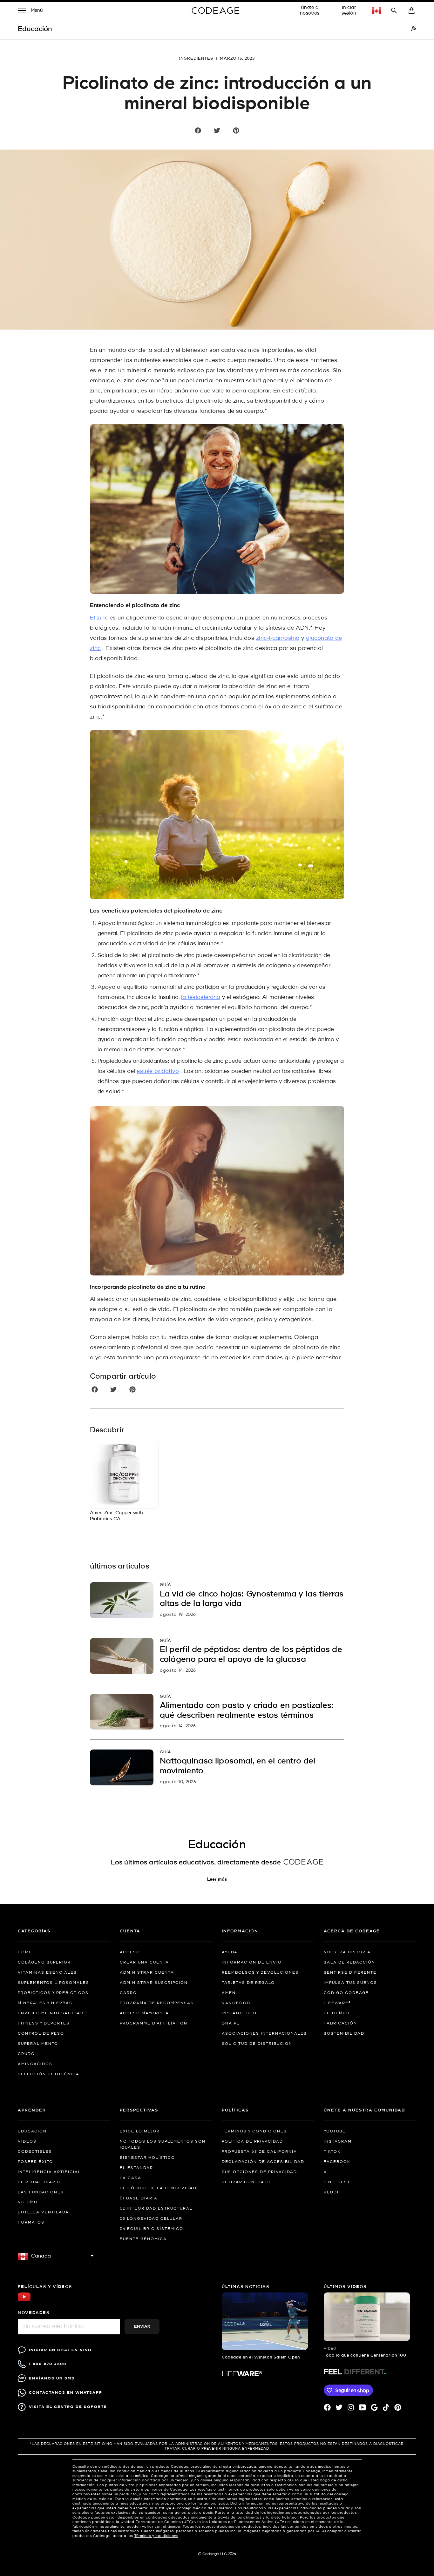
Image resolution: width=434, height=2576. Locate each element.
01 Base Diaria (139, 2198)
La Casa (131, 2178)
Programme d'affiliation (154, 2024)
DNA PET (232, 2024)
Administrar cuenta (147, 1973)
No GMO (28, 2202)
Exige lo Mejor (140, 2131)
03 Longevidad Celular (151, 2219)
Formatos (31, 2223)
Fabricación (340, 2024)
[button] (31, 11)
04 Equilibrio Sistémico (152, 2229)
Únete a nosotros (310, 10)
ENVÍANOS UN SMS (52, 2378)
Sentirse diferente (350, 1973)
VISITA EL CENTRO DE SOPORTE (68, 2407)
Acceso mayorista (144, 2013)
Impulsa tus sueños (350, 1983)
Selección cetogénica (49, 2074)
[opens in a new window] (414, 29)
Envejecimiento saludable (54, 2013)
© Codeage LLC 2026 (217, 2554)
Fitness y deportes (44, 2024)
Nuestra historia (347, 1952)
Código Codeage (346, 1993)
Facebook (337, 2162)
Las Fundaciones (41, 2192)
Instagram (338, 2142)
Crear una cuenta (144, 1963)
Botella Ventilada (43, 2212)
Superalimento (38, 2044)
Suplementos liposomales (54, 1983)
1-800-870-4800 (48, 2364)
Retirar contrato (246, 2182)
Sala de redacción (349, 1963)
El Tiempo (337, 2013)
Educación (32, 2131)
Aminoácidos (35, 2064)
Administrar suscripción (154, 1983)
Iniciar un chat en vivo (60, 2350)
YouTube (335, 2131)
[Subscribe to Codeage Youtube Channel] (24, 2301)
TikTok (332, 2152)
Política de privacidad (252, 2142)
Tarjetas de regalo (248, 1983)
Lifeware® (337, 2003)
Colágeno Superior (44, 1963)
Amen (229, 1993)
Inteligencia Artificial (49, 2172)
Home (25, 1952)
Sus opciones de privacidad (259, 2172)
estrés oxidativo (158, 1071)
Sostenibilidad (344, 2034)
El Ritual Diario (39, 2182)
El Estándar (136, 2168)
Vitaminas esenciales (47, 1973)
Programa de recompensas (157, 2003)
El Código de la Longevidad (158, 2188)
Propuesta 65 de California (259, 2152)
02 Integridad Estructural (156, 2209)
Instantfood (239, 2013)
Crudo (26, 2054)
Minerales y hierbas (45, 2003)
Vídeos (27, 2142)
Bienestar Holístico (147, 2158)
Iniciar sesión (349, 10)
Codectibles (35, 2152)
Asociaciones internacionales (264, 2034)
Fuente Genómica (143, 2239)
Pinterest (337, 2182)
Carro (128, 1993)
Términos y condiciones (254, 2131)
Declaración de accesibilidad (263, 2162)
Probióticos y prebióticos (53, 1993)
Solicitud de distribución (257, 2044)
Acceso (130, 1952)
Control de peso (41, 2034)
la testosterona (201, 997)
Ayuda (230, 1952)
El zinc (99, 618)
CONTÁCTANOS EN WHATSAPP (66, 2393)
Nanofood (236, 2003)
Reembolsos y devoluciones (260, 1973)
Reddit (333, 2192)
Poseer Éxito (35, 2162)
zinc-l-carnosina (278, 638)
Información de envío (252, 1963)
